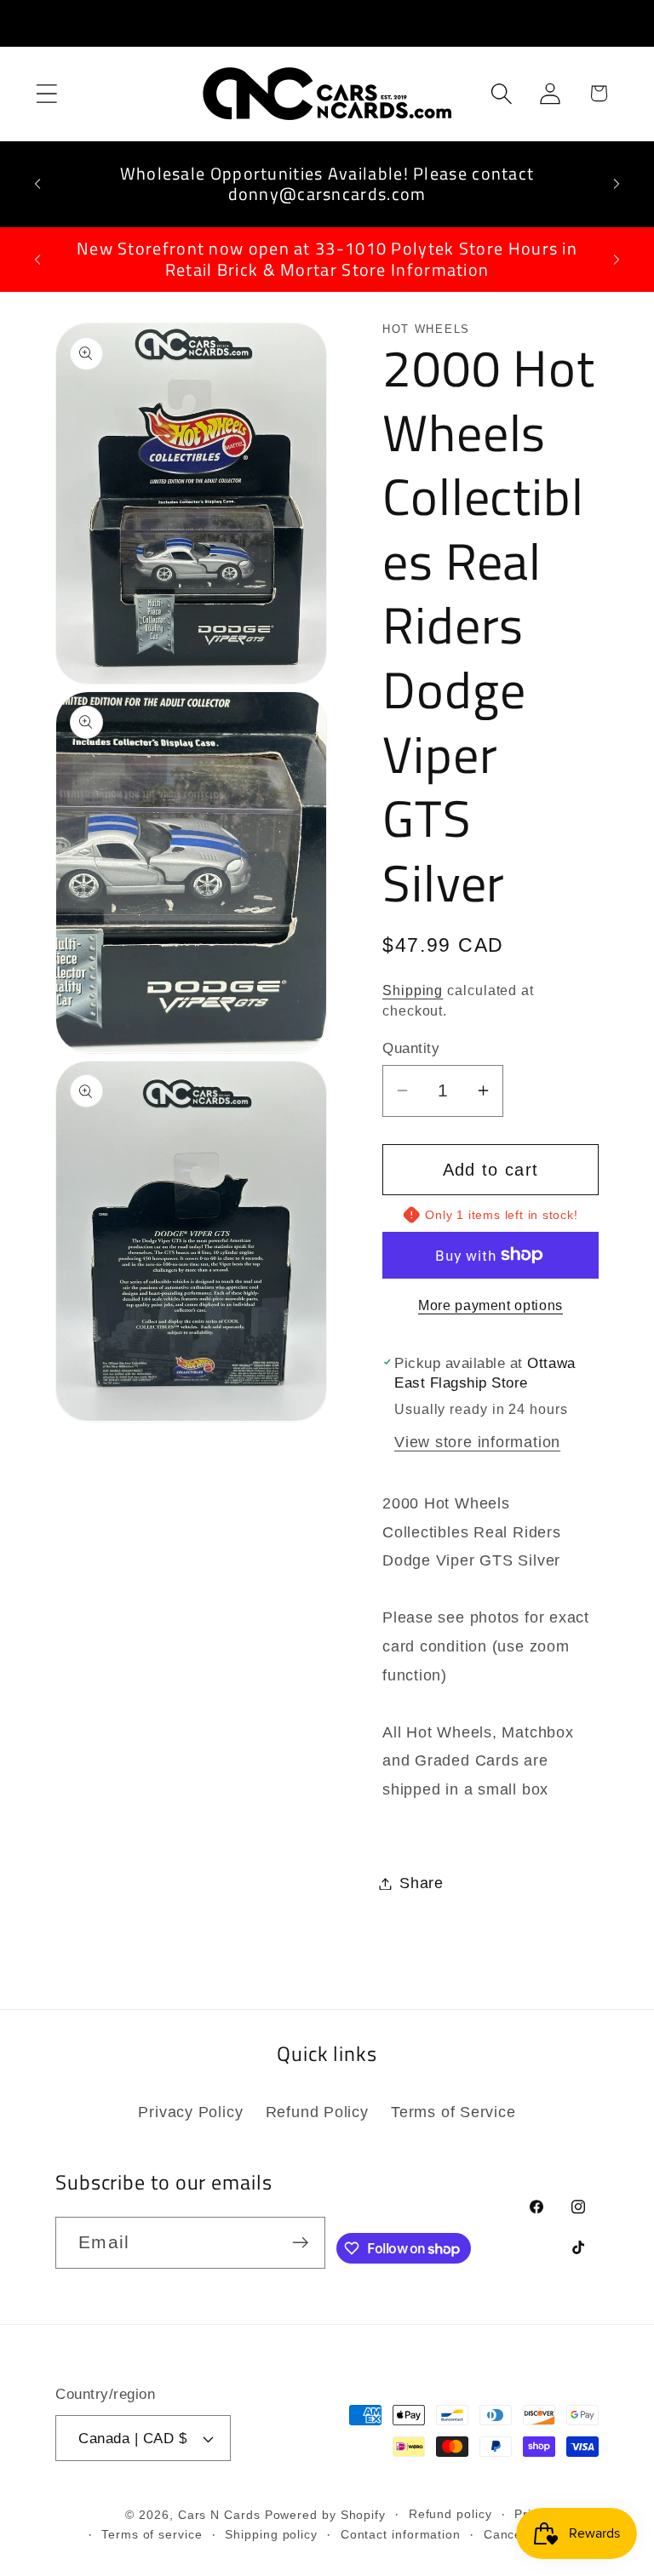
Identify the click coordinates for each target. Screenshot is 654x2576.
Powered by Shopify (325, 2515)
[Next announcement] (617, 184)
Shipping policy (271, 2534)
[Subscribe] (300, 2243)
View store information (477, 1442)
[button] (46, 93)
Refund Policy (317, 2112)
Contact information (401, 2534)
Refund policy (450, 2514)
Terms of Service (453, 2112)
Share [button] (422, 1883)
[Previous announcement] (37, 184)
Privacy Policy (190, 2112)
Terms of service (152, 2534)
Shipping (413, 990)
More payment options (490, 1305)
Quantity (411, 1048)
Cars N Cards (219, 2515)
